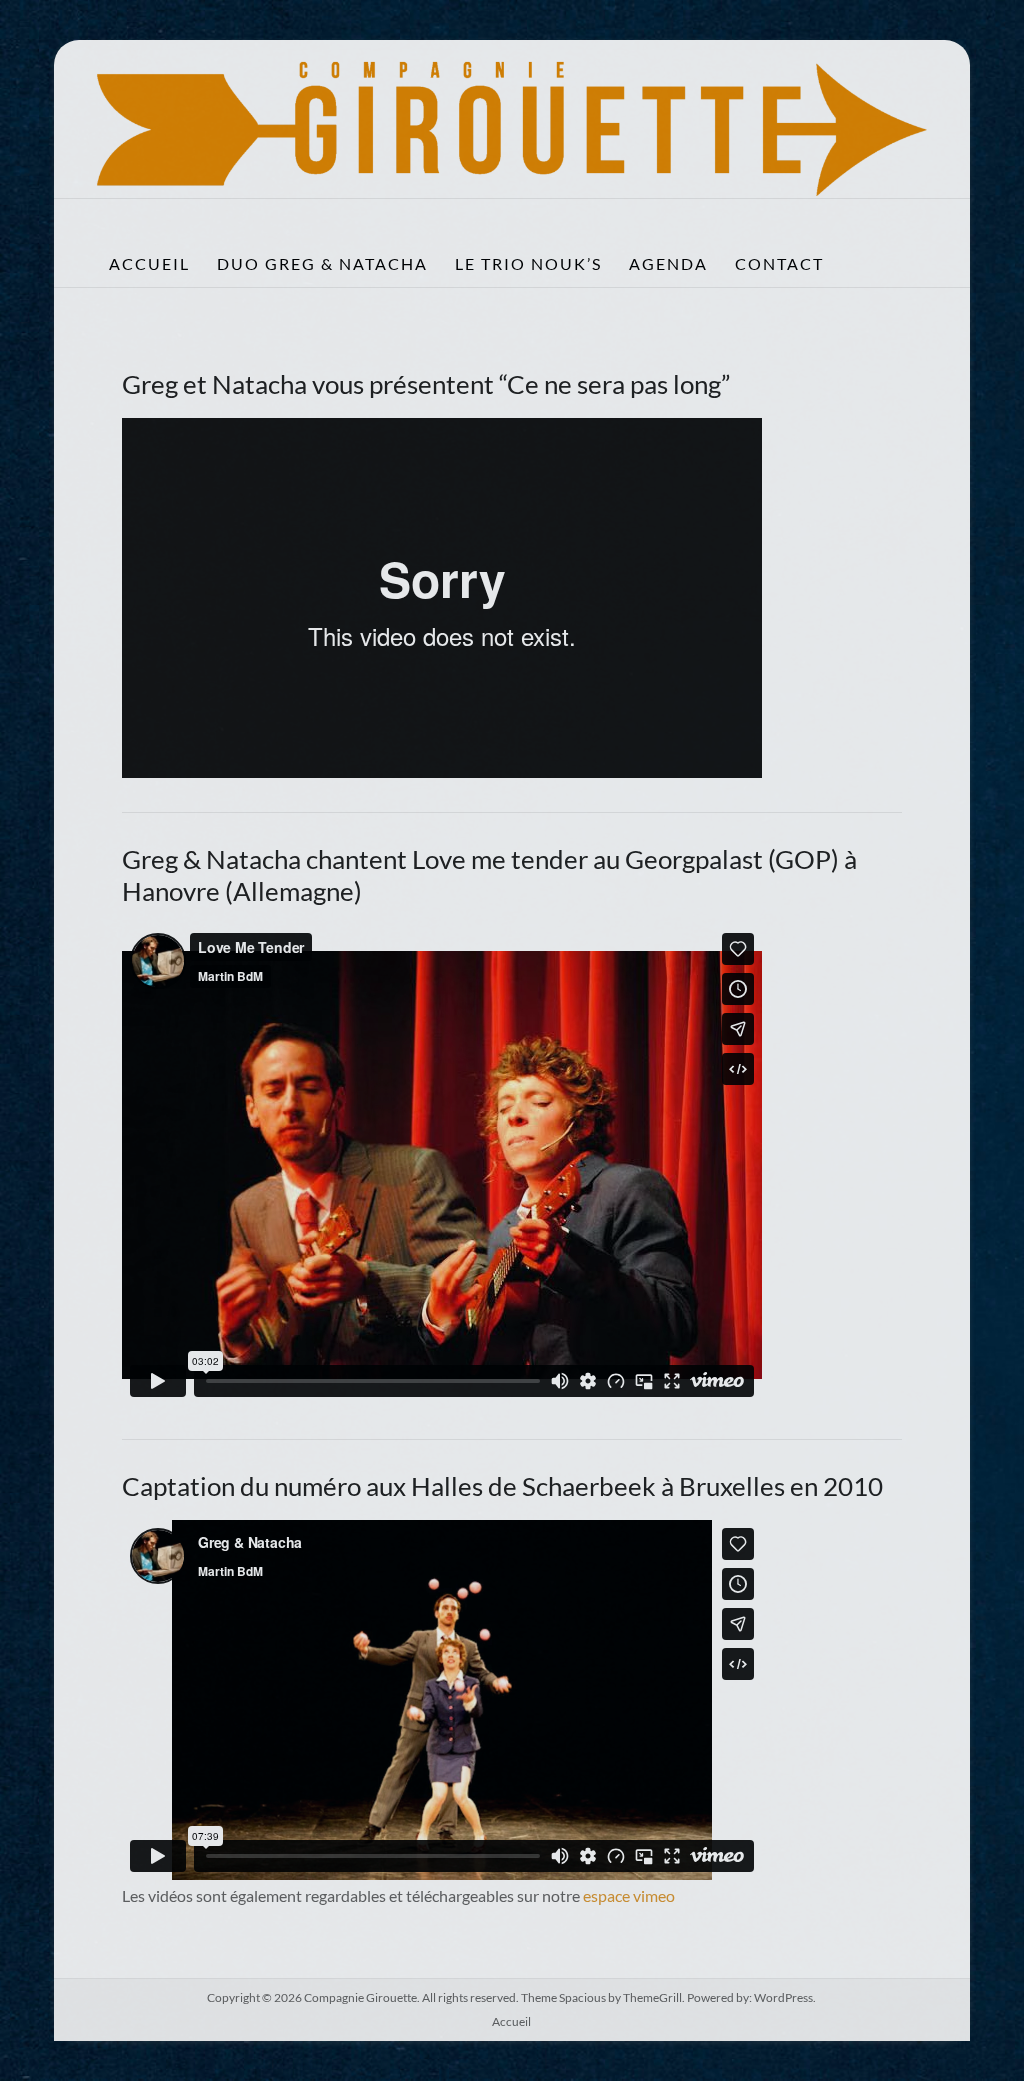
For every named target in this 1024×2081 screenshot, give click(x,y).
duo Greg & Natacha (322, 263)
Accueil (149, 263)
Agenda (668, 263)
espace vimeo (629, 1895)
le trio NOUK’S (528, 263)
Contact (779, 263)
